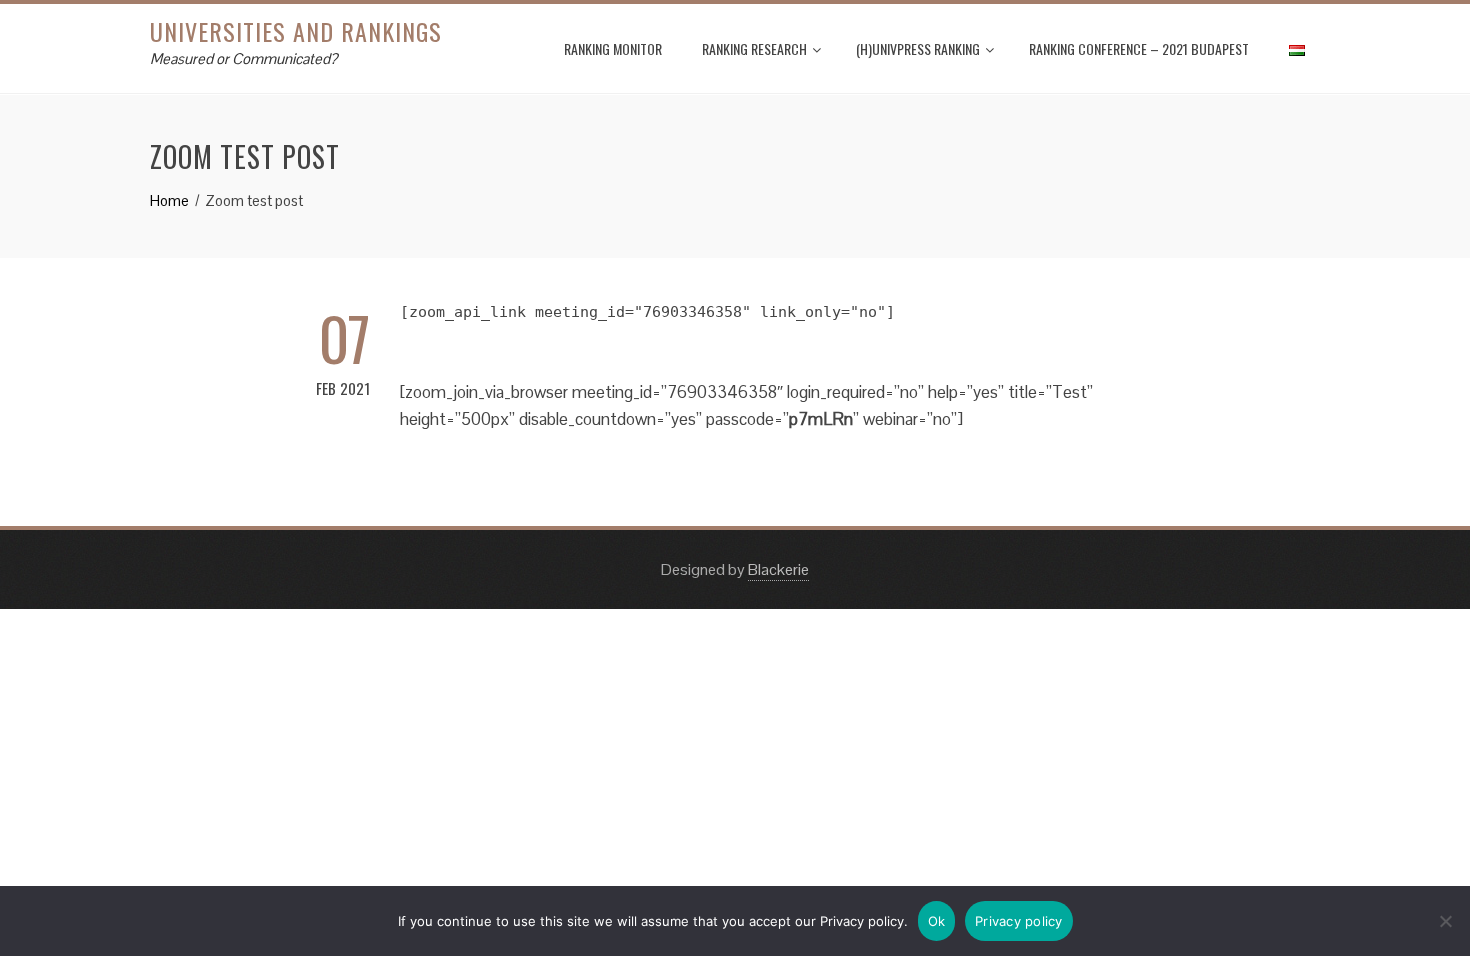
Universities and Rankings (296, 31)
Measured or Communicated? (243, 58)
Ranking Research (754, 48)
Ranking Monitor (613, 48)
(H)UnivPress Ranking (918, 48)
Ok (937, 921)
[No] (1445, 921)
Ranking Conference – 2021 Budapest (1139, 48)
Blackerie (778, 569)
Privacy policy (1019, 921)
